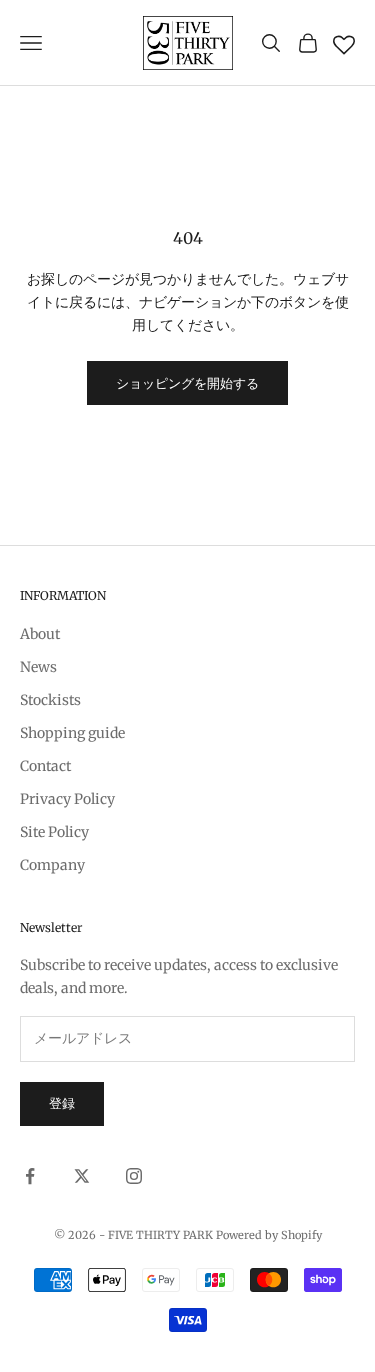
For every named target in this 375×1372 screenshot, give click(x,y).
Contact (45, 766)
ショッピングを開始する (187, 383)
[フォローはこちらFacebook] (30, 1176)
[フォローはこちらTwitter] (82, 1176)
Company (52, 865)
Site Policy (54, 832)
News (38, 667)
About (40, 634)
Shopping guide (72, 733)
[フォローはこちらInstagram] (134, 1176)
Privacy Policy (67, 799)
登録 (62, 1103)
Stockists (50, 700)
